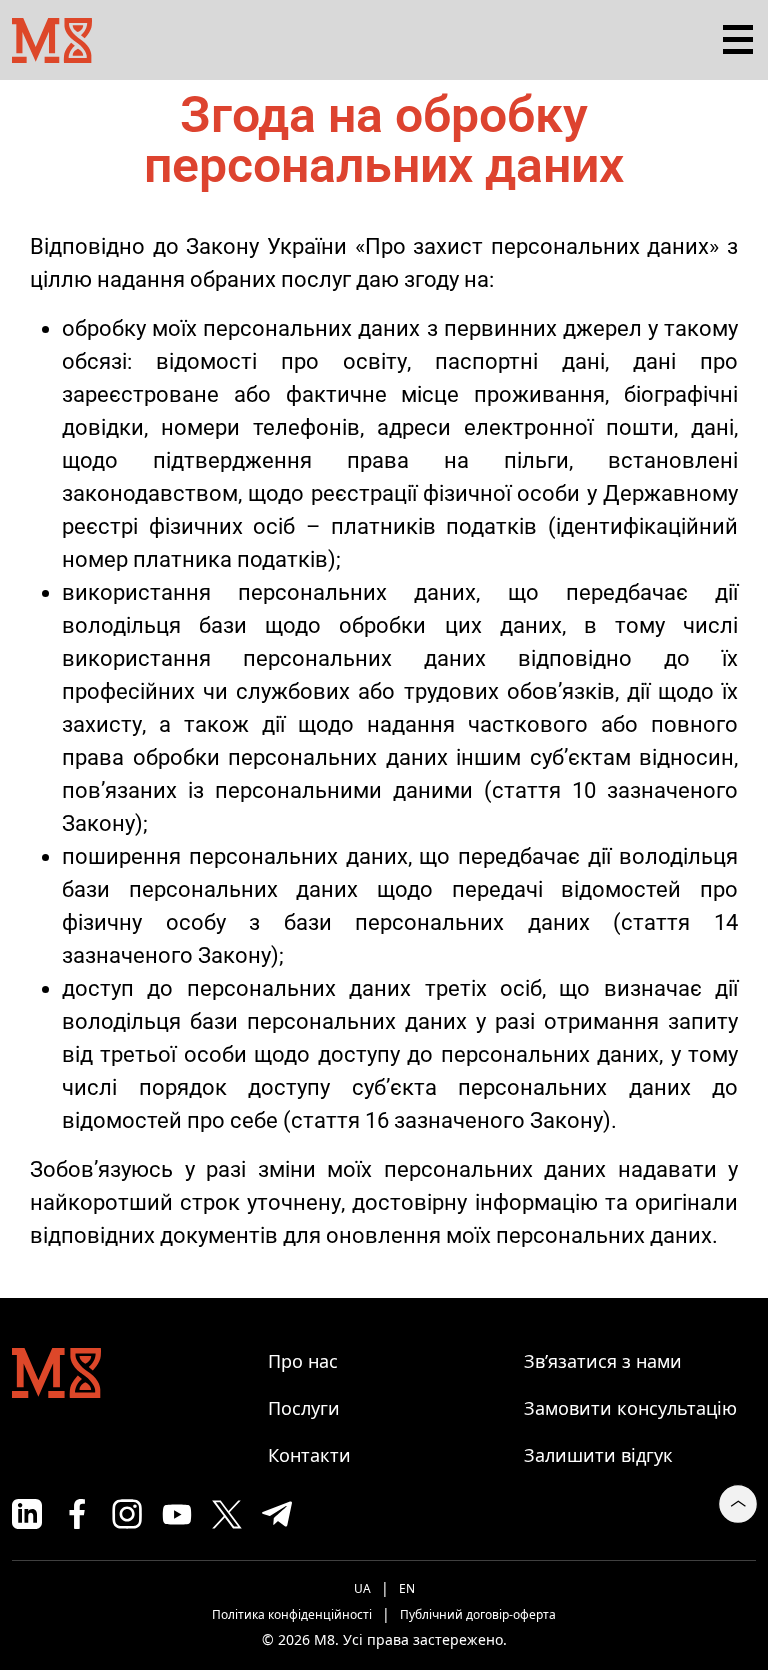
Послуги (304, 1408)
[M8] (52, 37)
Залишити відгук (598, 1455)
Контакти (309, 1455)
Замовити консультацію (630, 1408)
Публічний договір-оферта (478, 1614)
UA (362, 1588)
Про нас (303, 1361)
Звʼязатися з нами (603, 1361)
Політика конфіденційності (292, 1614)
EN (407, 1588)
